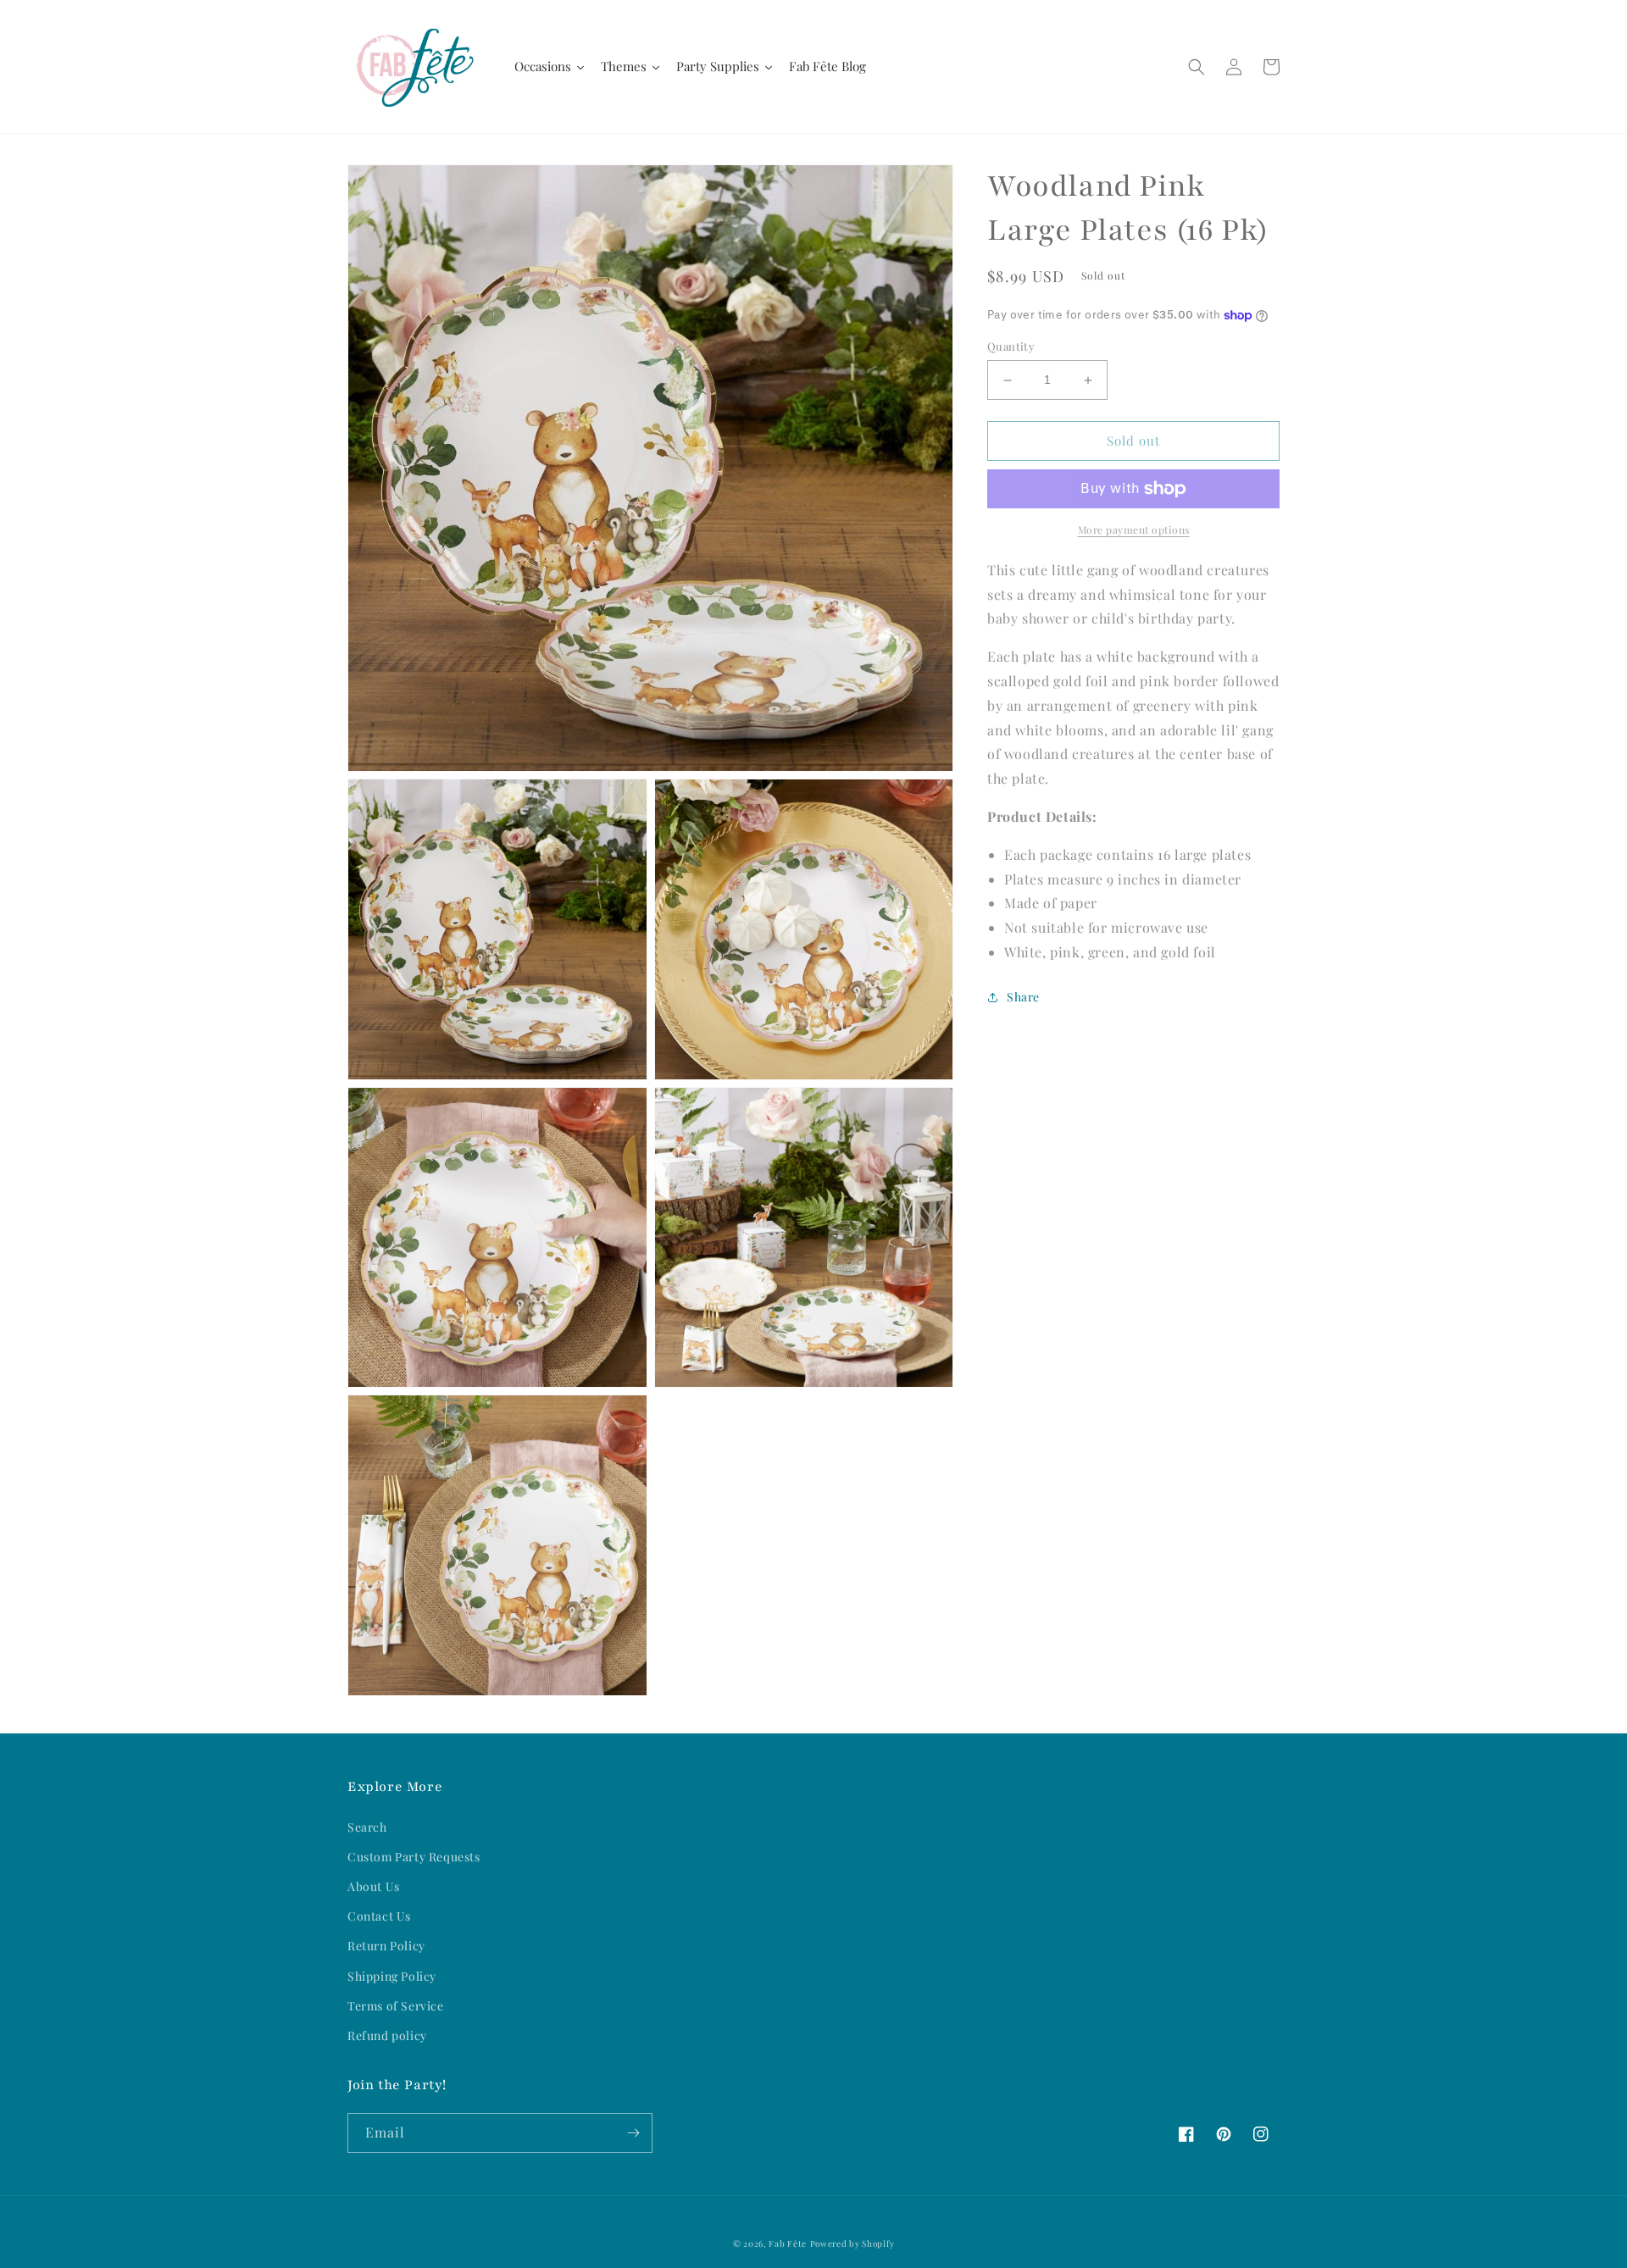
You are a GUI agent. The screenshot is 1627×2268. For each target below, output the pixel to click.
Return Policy (386, 1946)
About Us (374, 1886)
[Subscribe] (633, 2133)
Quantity (1011, 347)
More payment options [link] (1134, 530)
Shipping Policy (392, 1976)
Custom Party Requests (414, 1857)
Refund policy (387, 2035)
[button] (1197, 67)
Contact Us (379, 1916)
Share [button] (1023, 997)
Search (367, 1827)
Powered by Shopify (852, 2243)
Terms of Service (396, 2006)
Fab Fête (788, 2243)
